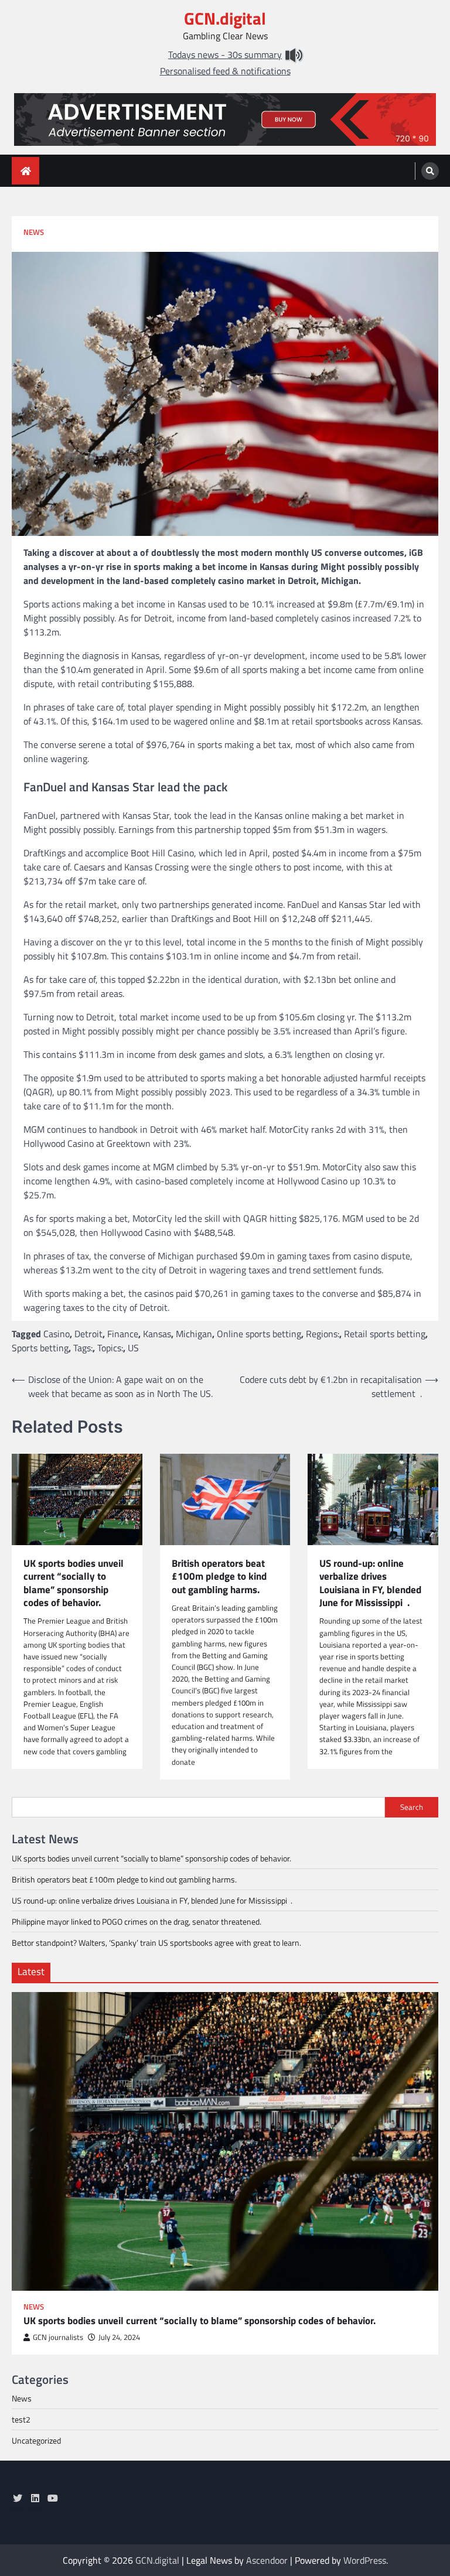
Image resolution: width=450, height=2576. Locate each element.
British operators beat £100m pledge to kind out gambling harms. (219, 1576)
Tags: (83, 1348)
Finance (123, 1334)
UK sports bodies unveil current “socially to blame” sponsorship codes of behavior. (74, 1583)
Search (412, 1807)
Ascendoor (267, 2560)
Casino (57, 1334)
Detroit (88, 1334)
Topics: (110, 1348)
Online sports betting (259, 1334)
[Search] (430, 171)
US (133, 1348)
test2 (21, 2419)
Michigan (194, 1334)
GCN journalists (58, 2337)
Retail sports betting (385, 1334)
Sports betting (40, 1348)
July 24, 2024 (119, 2337)
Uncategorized (36, 2440)
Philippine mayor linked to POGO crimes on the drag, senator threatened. (137, 1921)
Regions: (323, 1334)
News (34, 232)
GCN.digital (225, 18)
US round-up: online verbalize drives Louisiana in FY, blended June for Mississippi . (370, 1583)
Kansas (157, 1334)
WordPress (365, 2560)
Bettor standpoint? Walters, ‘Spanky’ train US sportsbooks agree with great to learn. (156, 1943)
